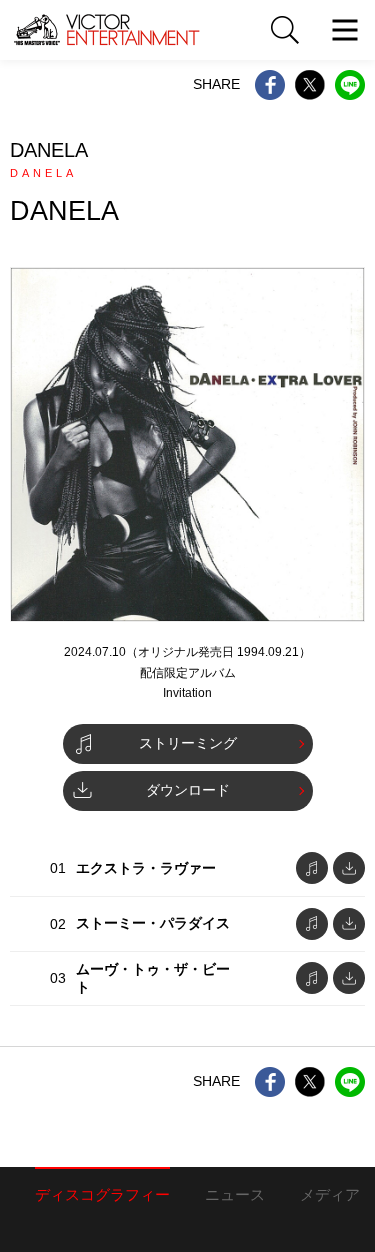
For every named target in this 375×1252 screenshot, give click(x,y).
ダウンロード (188, 790)
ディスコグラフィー (102, 1194)
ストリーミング (188, 743)
